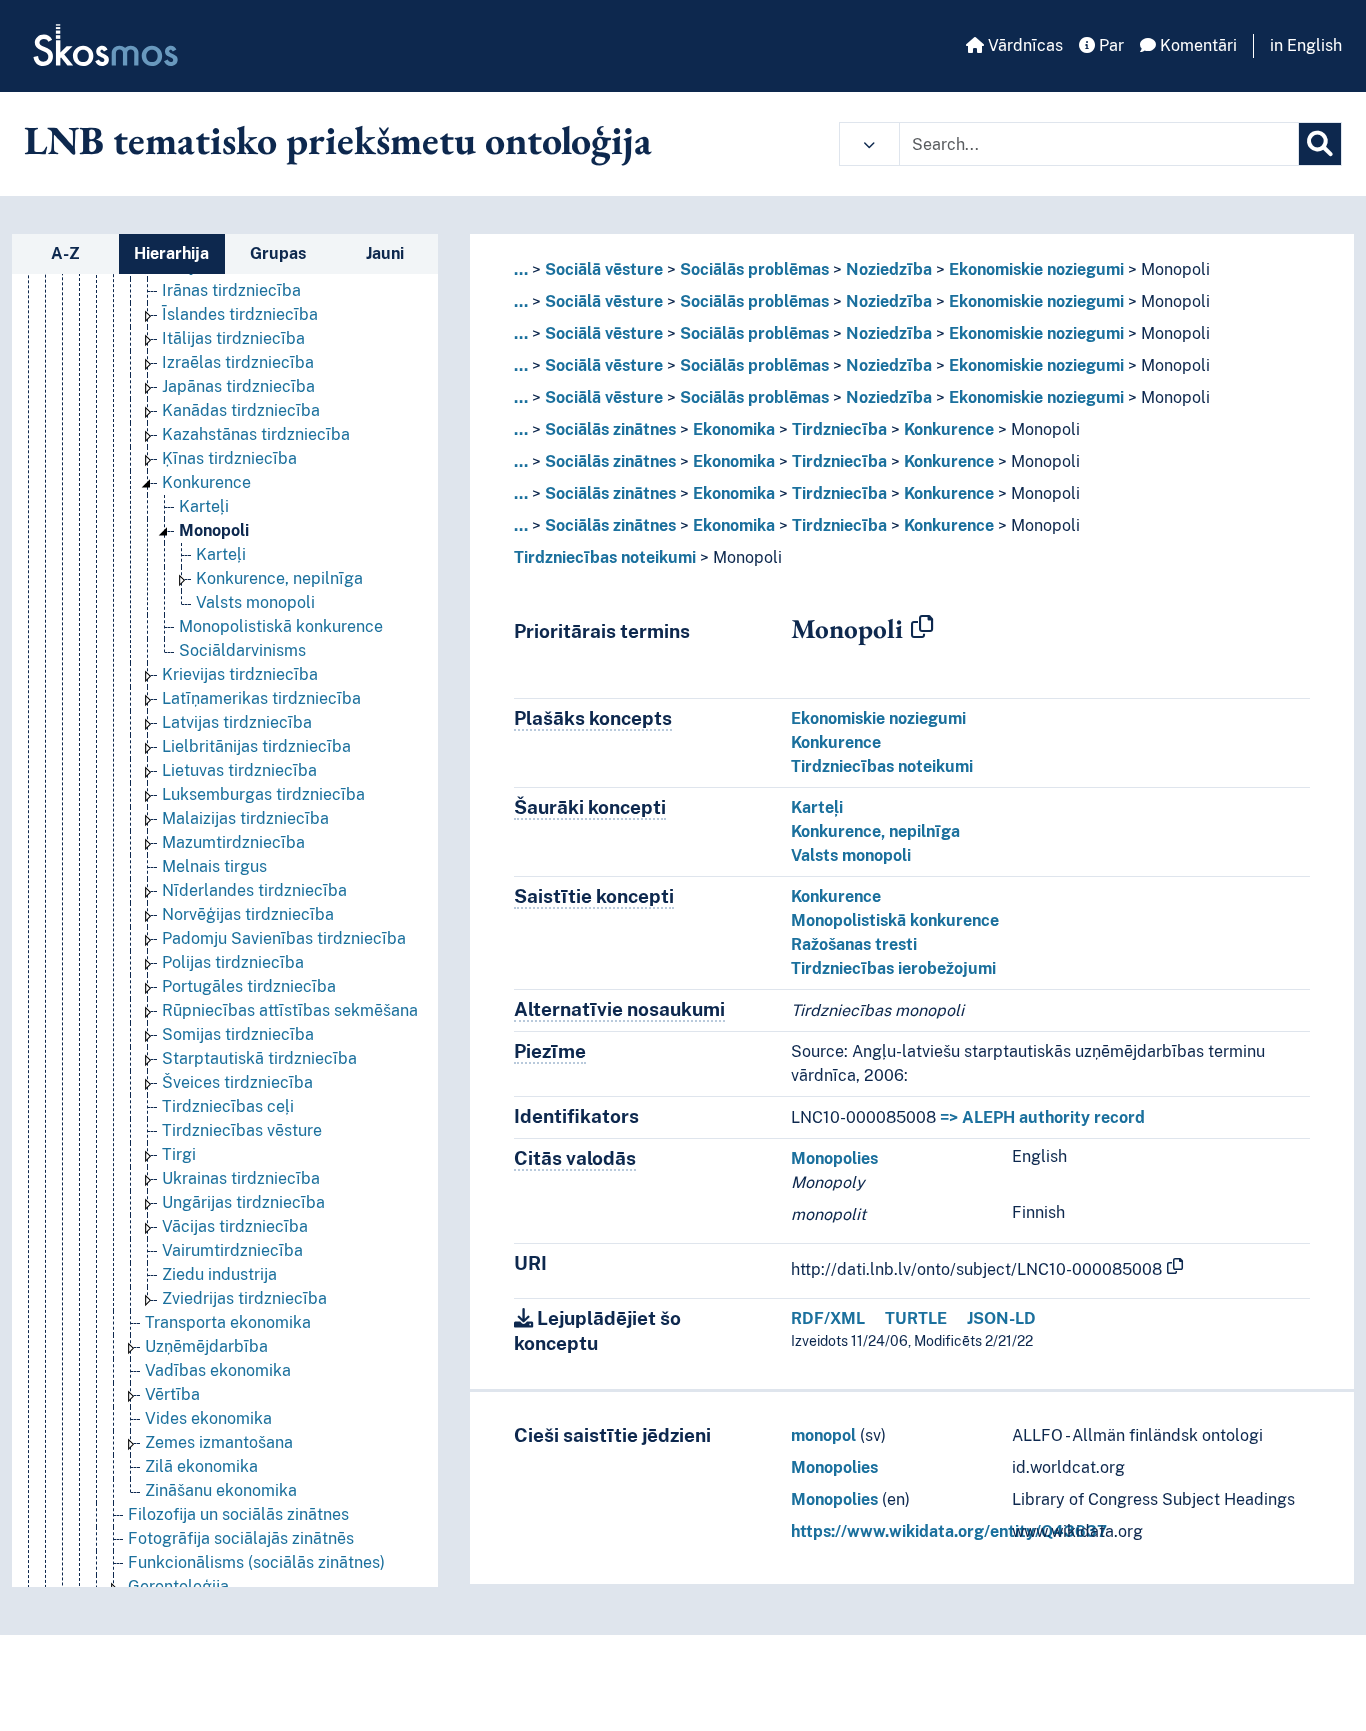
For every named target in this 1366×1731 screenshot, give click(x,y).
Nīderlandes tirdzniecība (254, 890)
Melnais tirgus (214, 866)
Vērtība (172, 1394)
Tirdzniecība (839, 429)
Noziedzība (889, 269)
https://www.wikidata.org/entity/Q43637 (949, 1531)
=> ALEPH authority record (1042, 1117)
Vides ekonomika (208, 1418)
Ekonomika (734, 429)
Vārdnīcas (1023, 45)
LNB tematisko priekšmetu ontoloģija (338, 140)
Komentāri (1196, 45)
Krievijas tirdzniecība (240, 674)
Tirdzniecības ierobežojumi (893, 968)
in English (1306, 45)
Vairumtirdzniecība (232, 1250)
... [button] (521, 269)
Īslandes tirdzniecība (240, 314)
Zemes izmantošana (219, 1442)
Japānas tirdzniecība (238, 386)
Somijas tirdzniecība (238, 1034)
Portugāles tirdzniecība (249, 986)
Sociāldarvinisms (242, 650)
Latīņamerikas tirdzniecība (261, 698)
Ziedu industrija (219, 1274)
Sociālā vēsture (604, 269)
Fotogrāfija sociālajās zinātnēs (241, 1538)
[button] (869, 144)
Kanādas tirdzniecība (241, 410)
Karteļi (204, 506)
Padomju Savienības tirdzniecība (284, 938)
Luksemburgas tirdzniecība (263, 794)
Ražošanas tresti (854, 944)
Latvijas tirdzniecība (237, 722)
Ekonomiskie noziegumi (1036, 269)
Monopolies (834, 1158)
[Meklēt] (1320, 144)
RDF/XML (828, 1318)
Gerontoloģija (178, 1586)
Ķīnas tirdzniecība (229, 458)
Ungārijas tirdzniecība (243, 1202)
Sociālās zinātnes (610, 429)
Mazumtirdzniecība (233, 842)
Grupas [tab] (278, 253)
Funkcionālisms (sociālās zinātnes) (256, 1562)
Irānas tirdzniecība (231, 290)
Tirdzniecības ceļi (228, 1106)
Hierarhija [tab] (171, 253)
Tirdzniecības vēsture (242, 1130)
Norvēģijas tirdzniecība (248, 914)
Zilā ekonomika (201, 1466)
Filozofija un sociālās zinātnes (238, 1514)
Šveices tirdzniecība (237, 1082)
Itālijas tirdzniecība (233, 338)
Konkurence (206, 482)
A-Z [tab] (65, 253)
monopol (823, 1435)
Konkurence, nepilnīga (279, 578)
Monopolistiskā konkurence (281, 626)
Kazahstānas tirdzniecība (256, 434)
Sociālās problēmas (754, 269)
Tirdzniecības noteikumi (605, 557)
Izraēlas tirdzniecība (238, 362)
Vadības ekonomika (218, 1370)
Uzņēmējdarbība (206, 1346)
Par (1109, 45)
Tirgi (179, 1154)
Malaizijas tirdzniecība (245, 818)
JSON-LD (1001, 1318)
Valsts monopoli (255, 602)
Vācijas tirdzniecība (235, 1226)
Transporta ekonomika (228, 1322)
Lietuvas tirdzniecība (239, 770)
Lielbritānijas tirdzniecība (256, 746)
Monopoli (214, 530)
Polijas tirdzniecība (233, 962)
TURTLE (916, 1318)
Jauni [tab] (385, 253)
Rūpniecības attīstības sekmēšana (290, 1010)
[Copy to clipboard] (922, 628)
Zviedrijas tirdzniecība (244, 1298)
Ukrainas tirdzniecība (241, 1178)
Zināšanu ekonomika (221, 1490)
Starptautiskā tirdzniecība (259, 1058)
